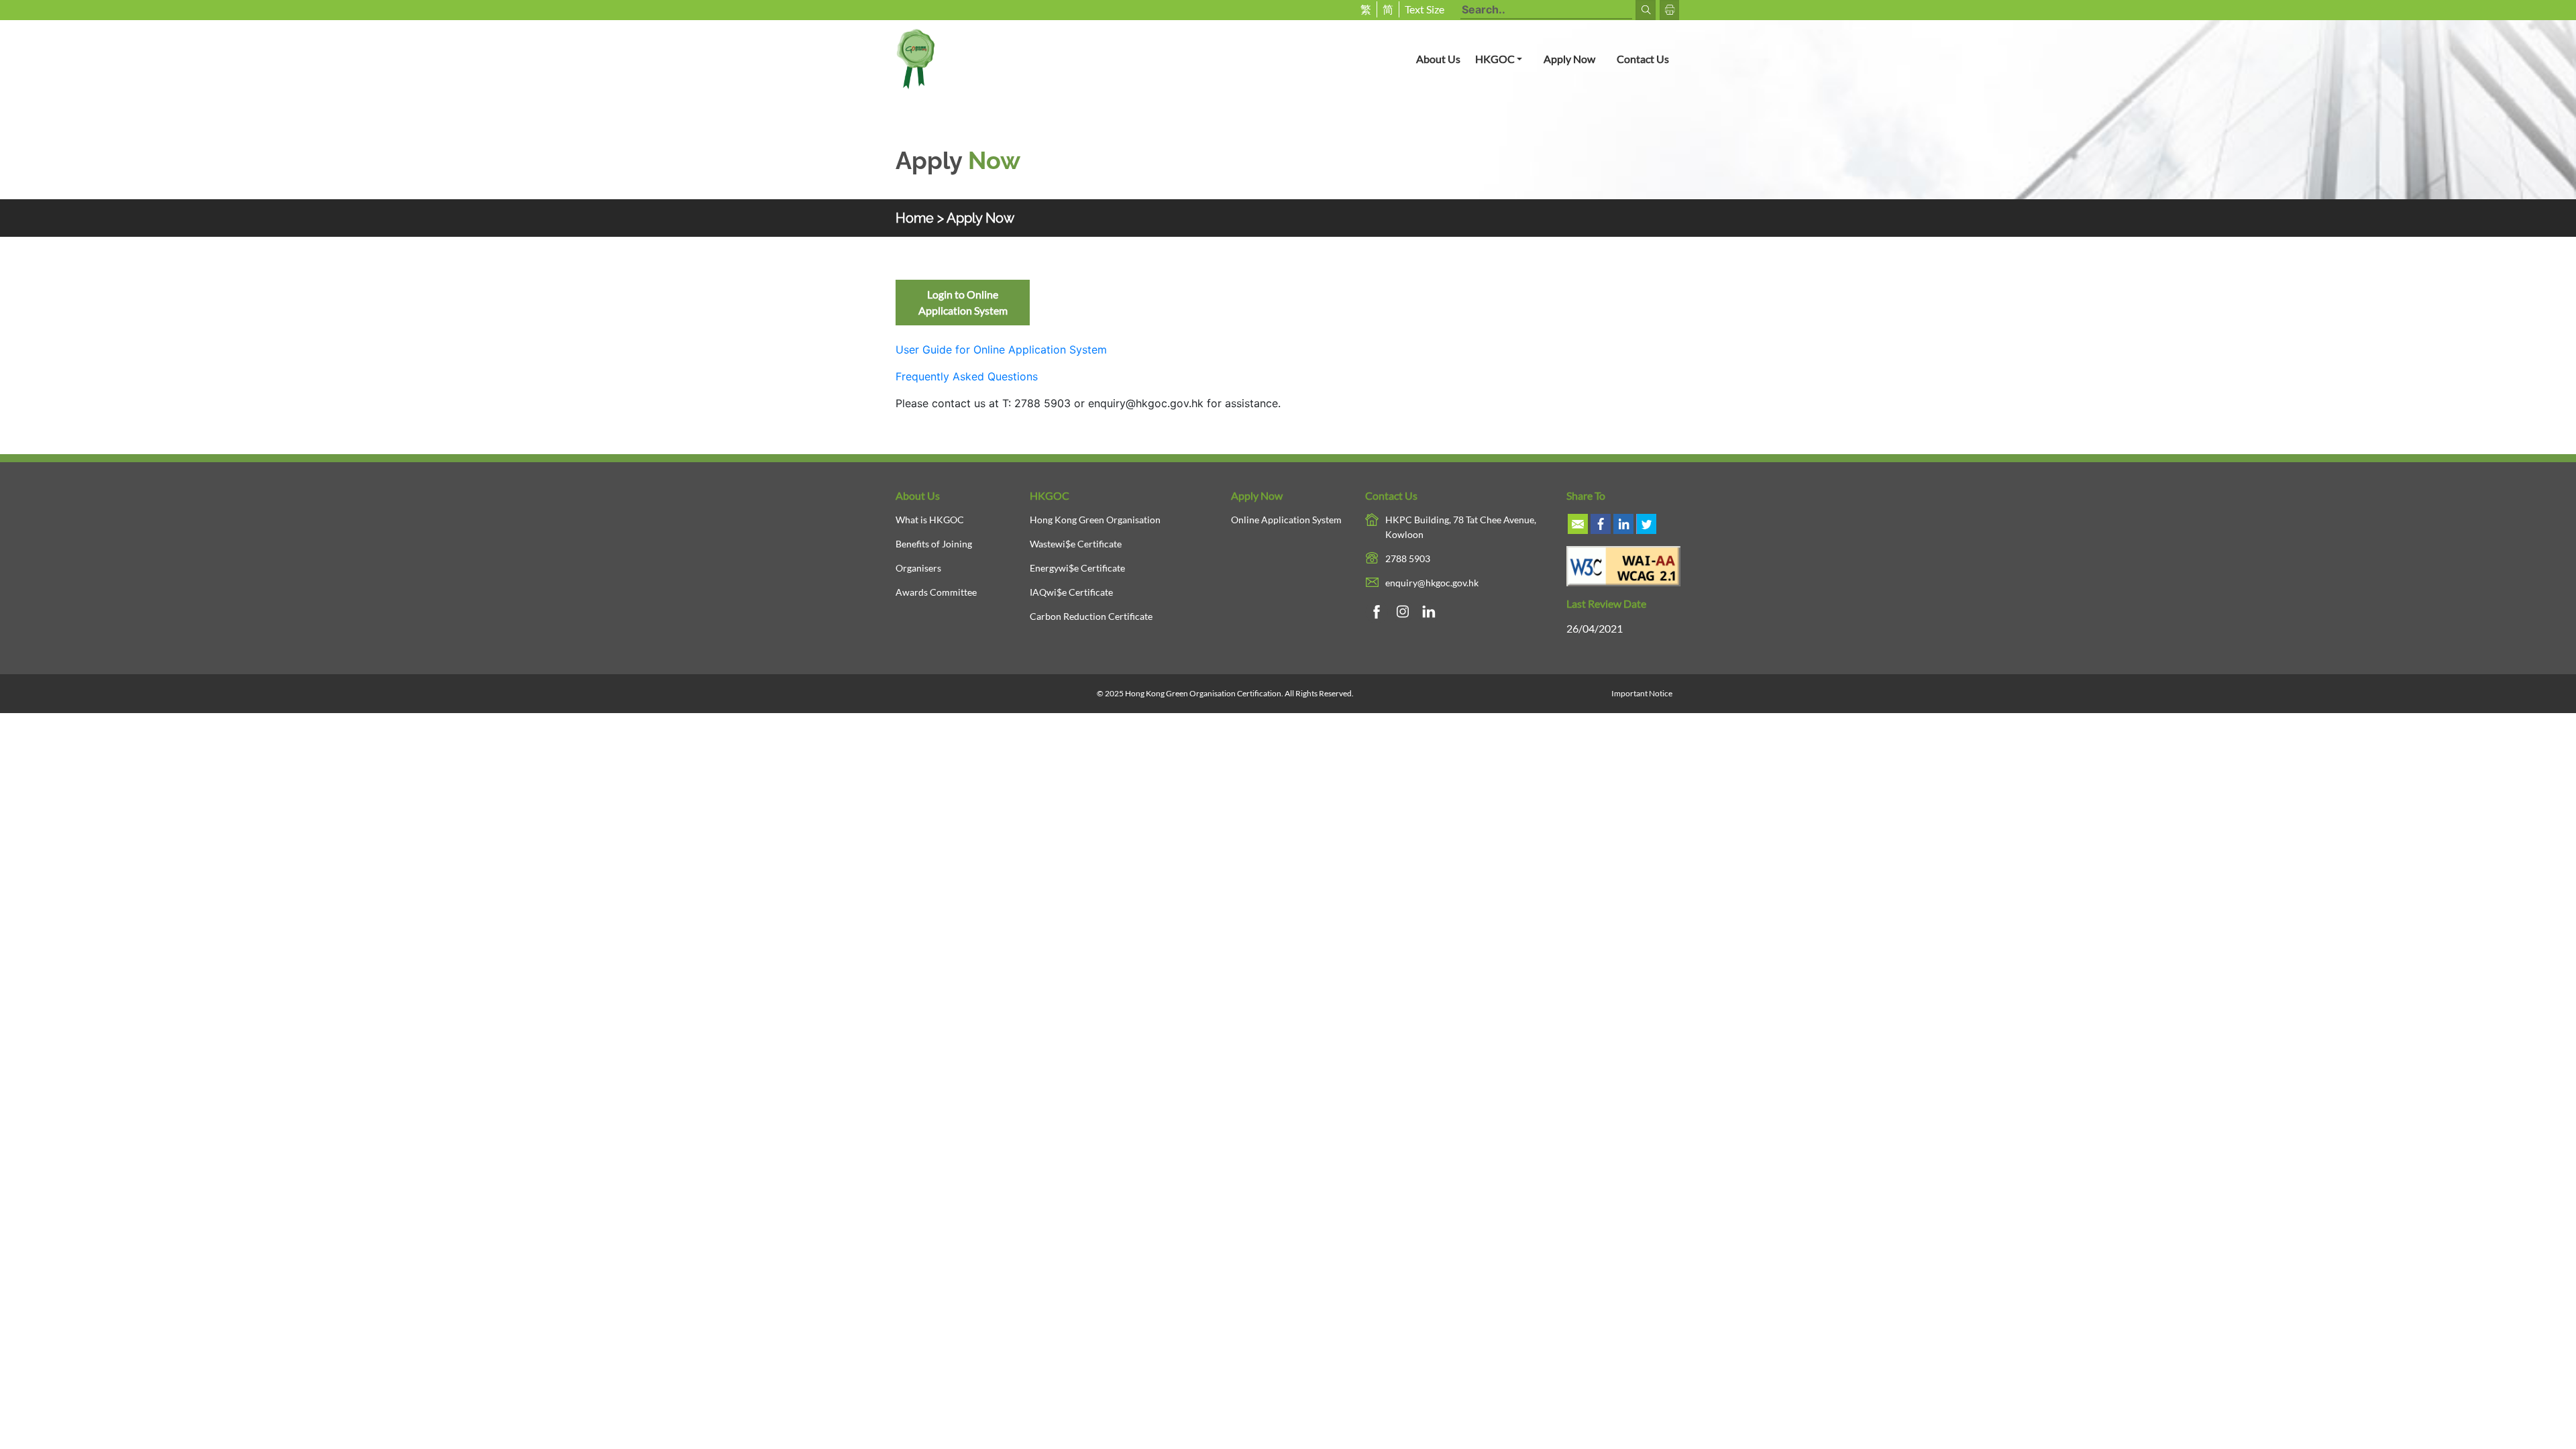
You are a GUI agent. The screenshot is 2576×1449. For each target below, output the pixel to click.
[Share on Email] (1578, 524)
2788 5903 (1408, 558)
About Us (1438, 59)
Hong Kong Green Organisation (1095, 520)
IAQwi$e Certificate (1071, 592)
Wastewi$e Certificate (1076, 544)
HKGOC (1504, 58)
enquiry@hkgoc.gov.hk (1146, 403)
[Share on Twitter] (1646, 524)
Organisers (918, 568)
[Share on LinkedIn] (1623, 524)
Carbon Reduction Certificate (1091, 616)
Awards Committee (936, 592)
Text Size (1425, 9)
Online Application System (1286, 520)
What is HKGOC (930, 520)
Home (915, 218)
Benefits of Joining (934, 544)
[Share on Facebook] (1601, 524)
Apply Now (1569, 59)
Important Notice (1642, 693)
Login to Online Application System (963, 302)
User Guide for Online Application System (1001, 350)
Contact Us (1643, 59)
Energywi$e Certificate (1077, 568)
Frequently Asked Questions (967, 376)
